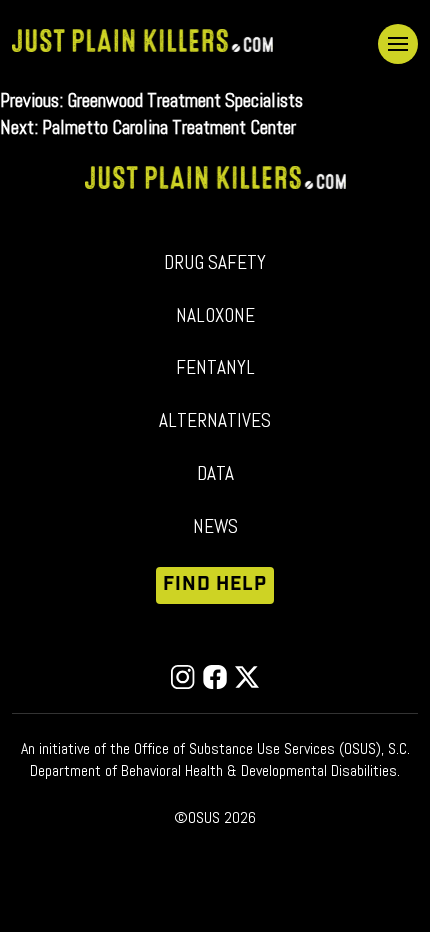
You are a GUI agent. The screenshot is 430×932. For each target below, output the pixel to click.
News (215, 526)
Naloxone (215, 315)
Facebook (215, 677)
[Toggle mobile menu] (398, 44)
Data (215, 473)
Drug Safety (215, 262)
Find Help (215, 584)
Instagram (183, 677)
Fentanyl (215, 367)
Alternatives (215, 420)
